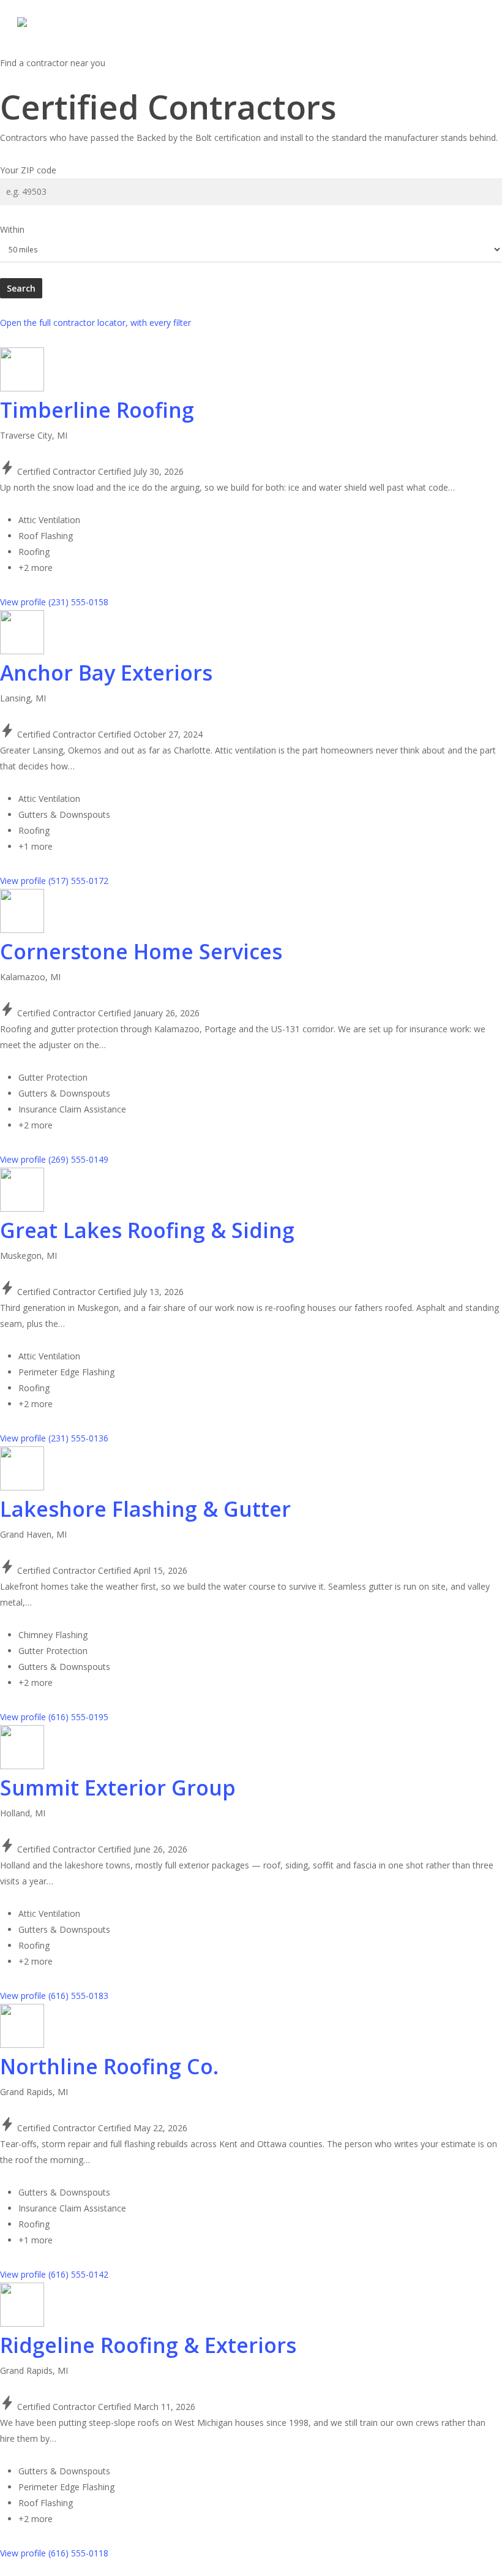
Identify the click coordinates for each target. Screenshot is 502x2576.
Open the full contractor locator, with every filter (96, 323)
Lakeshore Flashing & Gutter (145, 1509)
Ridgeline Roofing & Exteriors (148, 2345)
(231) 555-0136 (78, 1438)
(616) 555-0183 (78, 1996)
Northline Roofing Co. (109, 2066)
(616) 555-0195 (78, 1717)
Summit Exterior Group (118, 1788)
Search (21, 288)
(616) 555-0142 (78, 2274)
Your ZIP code (28, 170)
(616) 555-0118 (78, 2553)
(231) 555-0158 (78, 602)
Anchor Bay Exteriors (106, 673)
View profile (24, 602)
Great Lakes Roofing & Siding (147, 1230)
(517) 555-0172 (78, 881)
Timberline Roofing (97, 410)
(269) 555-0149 (78, 1159)
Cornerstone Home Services (141, 951)
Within (12, 229)
